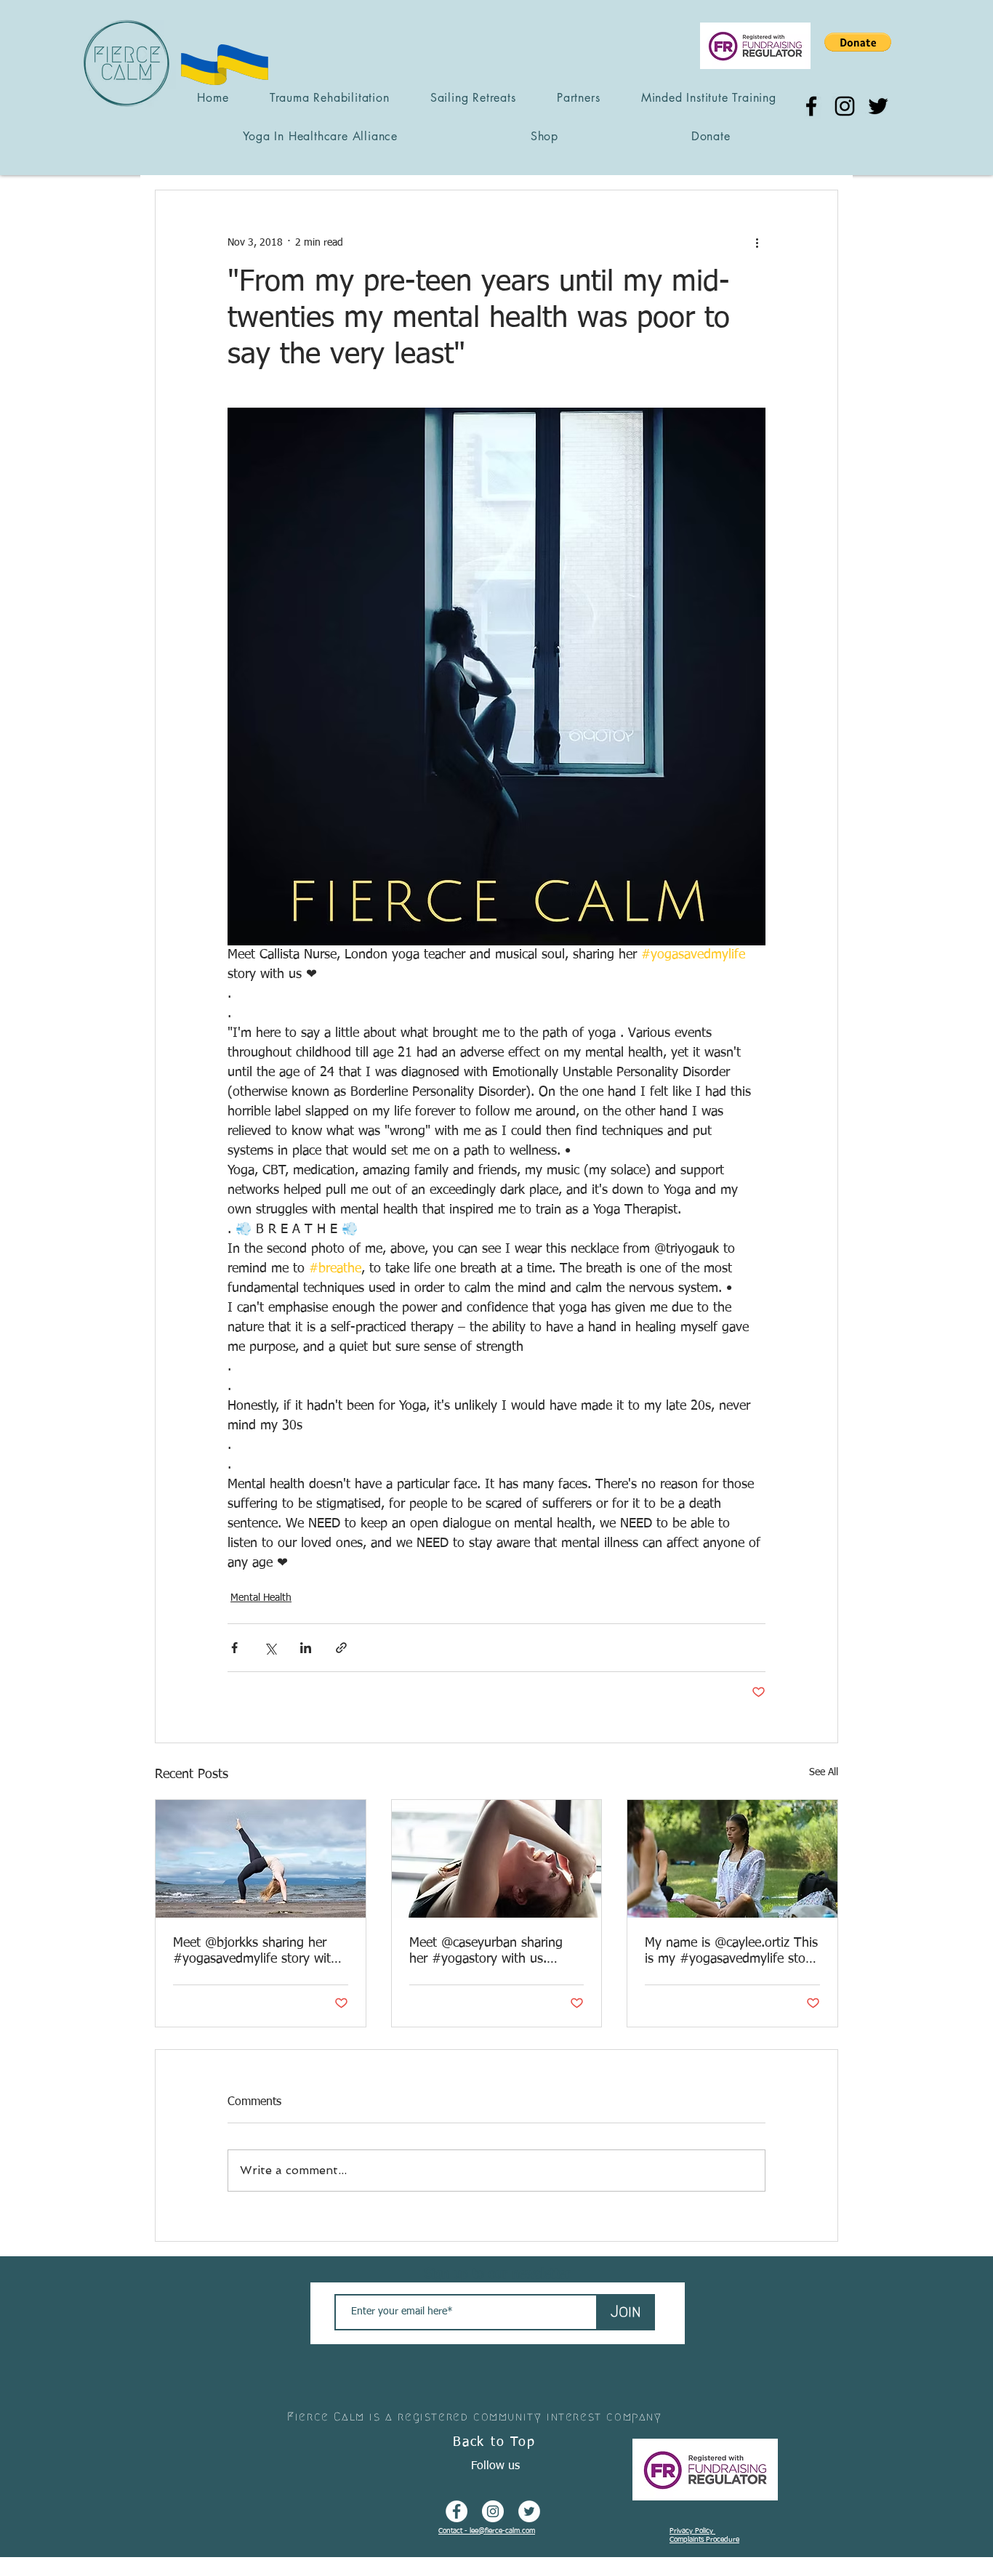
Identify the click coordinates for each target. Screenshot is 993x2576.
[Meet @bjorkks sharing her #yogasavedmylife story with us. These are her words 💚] (261, 1859)
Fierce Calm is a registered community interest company (474, 2416)
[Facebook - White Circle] (457, 2511)
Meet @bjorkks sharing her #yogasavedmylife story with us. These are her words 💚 (256, 1952)
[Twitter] (878, 106)
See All (824, 1772)
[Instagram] (845, 106)
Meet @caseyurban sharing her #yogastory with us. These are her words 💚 (486, 1952)
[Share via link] (341, 1648)
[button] (858, 42)
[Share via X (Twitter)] (270, 1648)
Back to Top (494, 2442)
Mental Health (261, 1598)
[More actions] (757, 243)
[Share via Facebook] (234, 1648)
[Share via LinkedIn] (306, 1648)
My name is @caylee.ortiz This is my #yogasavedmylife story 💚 (731, 1952)
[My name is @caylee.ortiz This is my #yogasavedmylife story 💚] (732, 1859)
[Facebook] (811, 106)
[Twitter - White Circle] (529, 2511)
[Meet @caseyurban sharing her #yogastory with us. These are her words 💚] (497, 1859)
